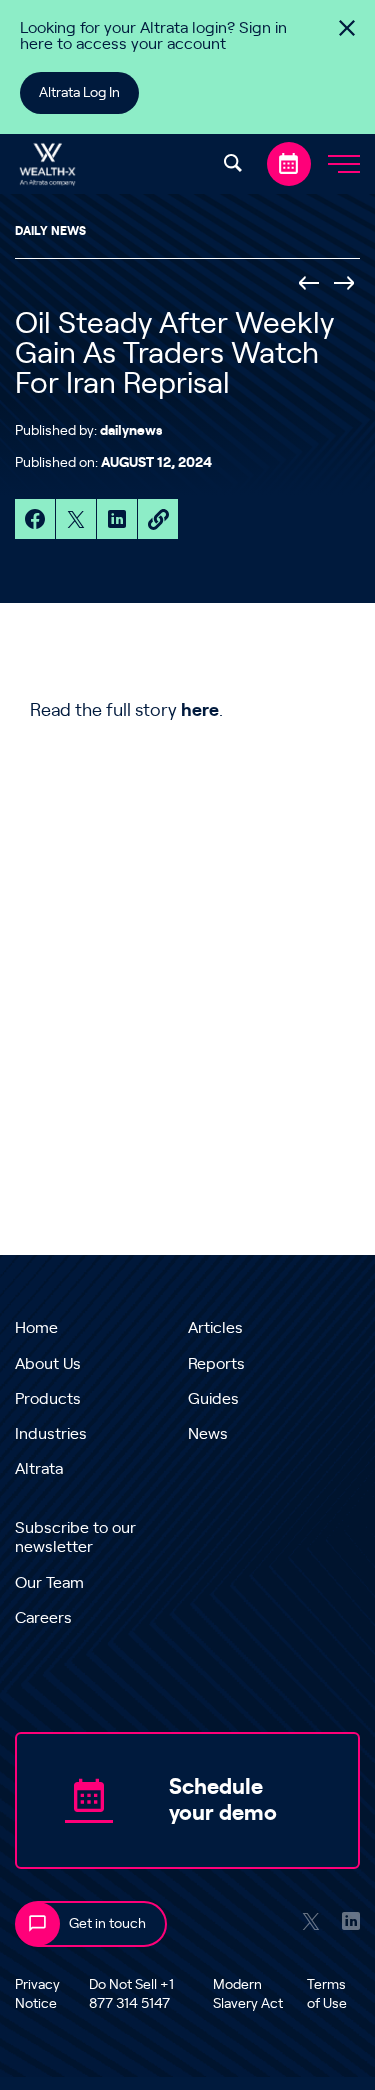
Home (36, 1328)
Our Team (49, 1583)
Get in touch (107, 1924)
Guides (213, 1399)
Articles (215, 1328)
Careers (43, 1618)
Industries (51, 1434)
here (200, 711)
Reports (216, 1364)
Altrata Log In (79, 93)
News (208, 1434)
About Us (48, 1364)
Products (48, 1399)
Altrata (39, 1469)
